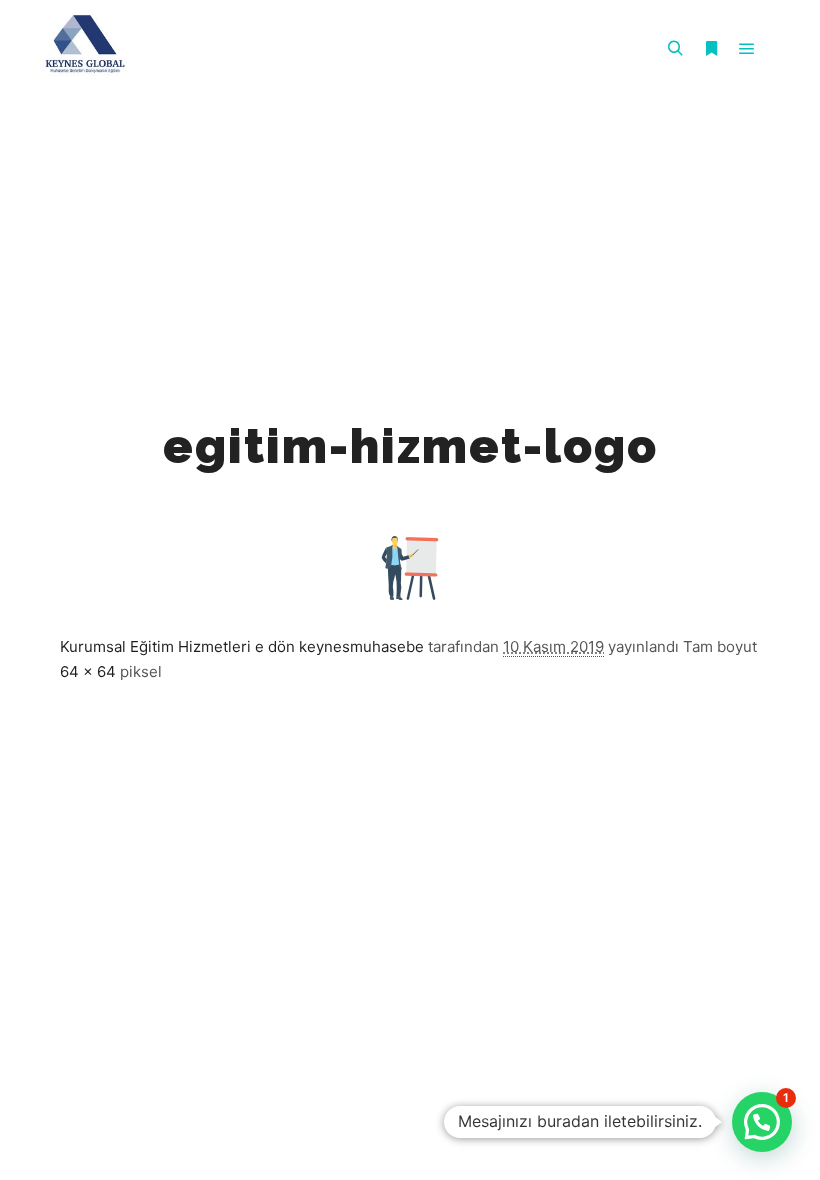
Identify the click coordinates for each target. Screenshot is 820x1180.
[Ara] (675, 49)
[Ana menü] (747, 49)
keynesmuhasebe (361, 646)
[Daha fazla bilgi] (711, 49)
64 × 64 (88, 671)
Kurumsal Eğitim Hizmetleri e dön (177, 646)
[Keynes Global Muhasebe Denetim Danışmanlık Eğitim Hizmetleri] (85, 49)
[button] (762, 1122)
